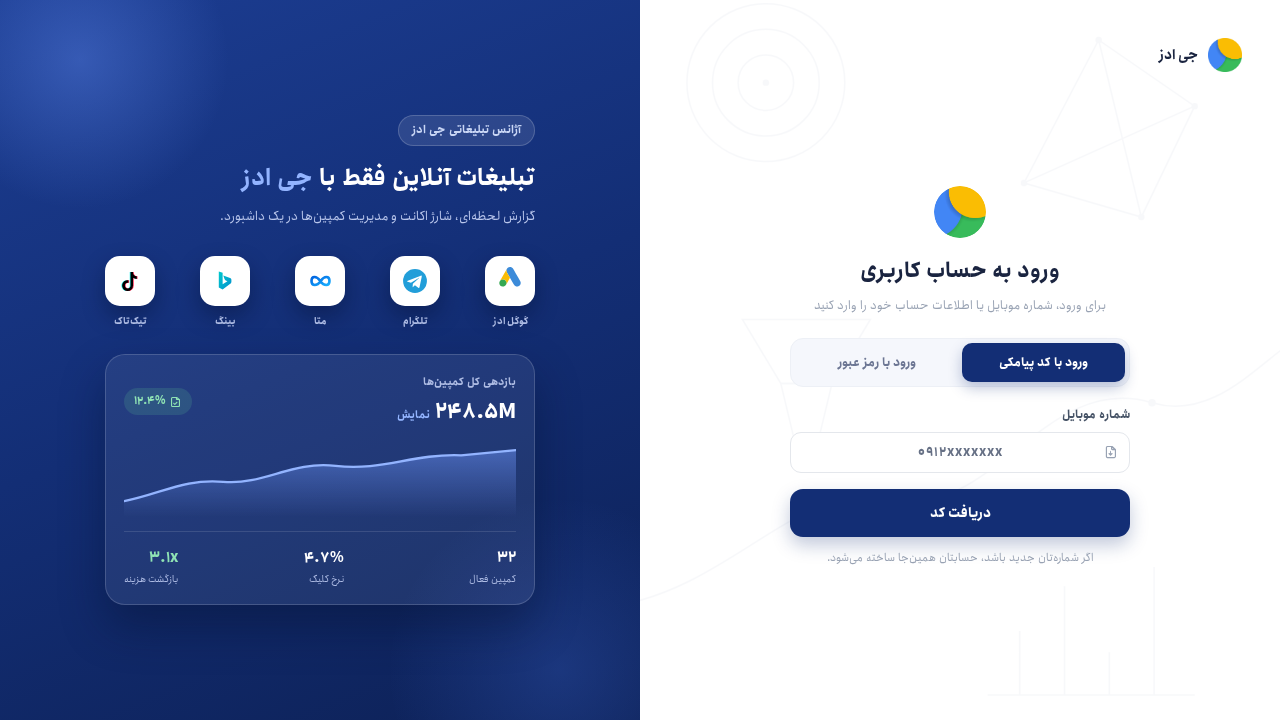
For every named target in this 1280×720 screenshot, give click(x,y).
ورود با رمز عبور (877, 362)
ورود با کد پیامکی (1043, 362)
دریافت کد (960, 513)
